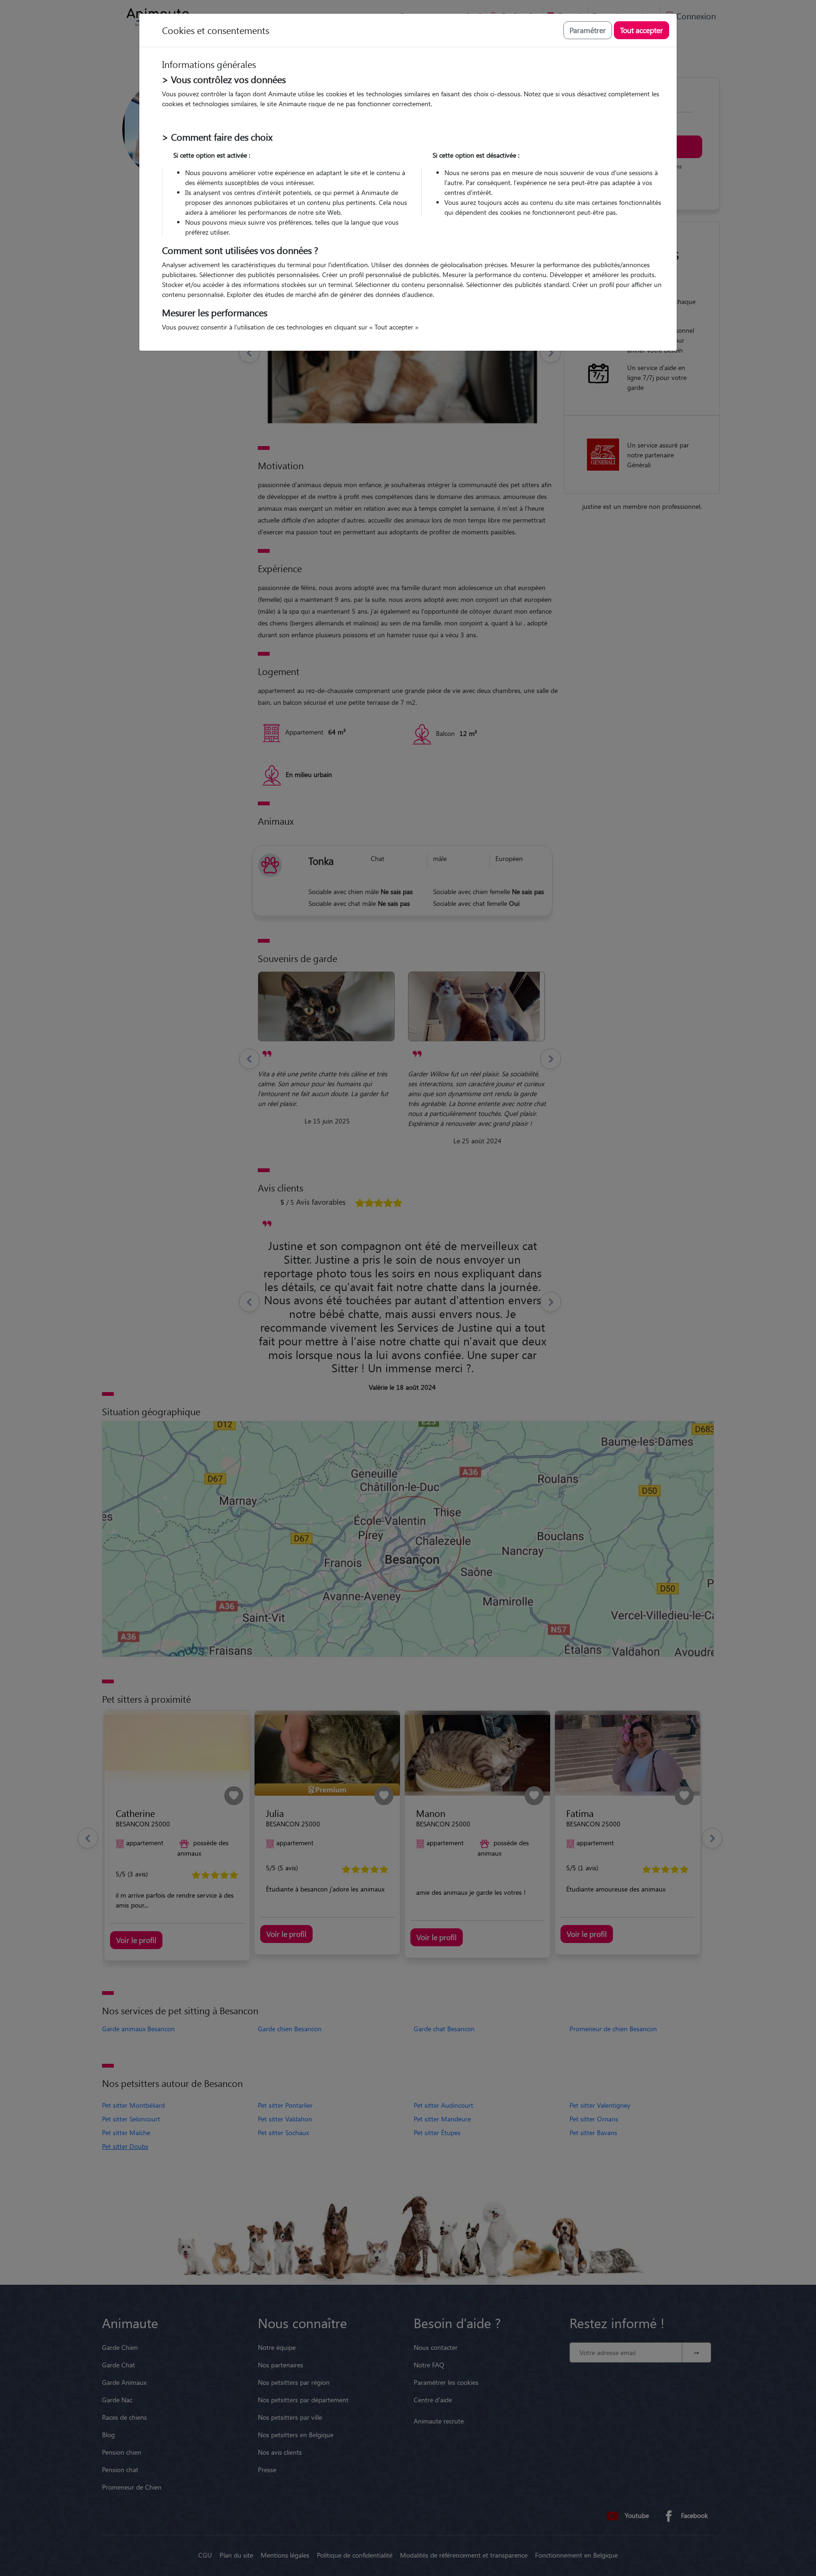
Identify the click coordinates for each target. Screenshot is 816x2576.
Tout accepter (642, 30)
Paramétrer (588, 30)
